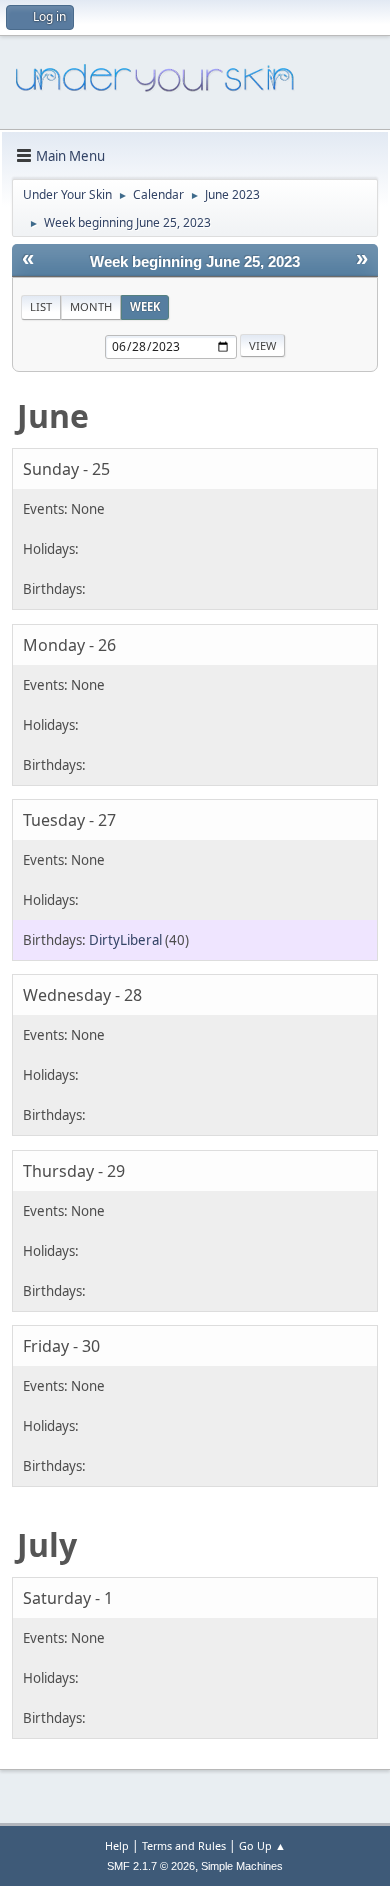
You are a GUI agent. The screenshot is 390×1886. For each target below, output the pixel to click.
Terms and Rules (184, 1845)
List (41, 306)
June (53, 415)
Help (117, 1845)
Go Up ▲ (262, 1845)
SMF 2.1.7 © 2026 (151, 1866)
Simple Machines (242, 1866)
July (47, 1544)
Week (145, 306)
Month (91, 306)
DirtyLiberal (125, 940)
